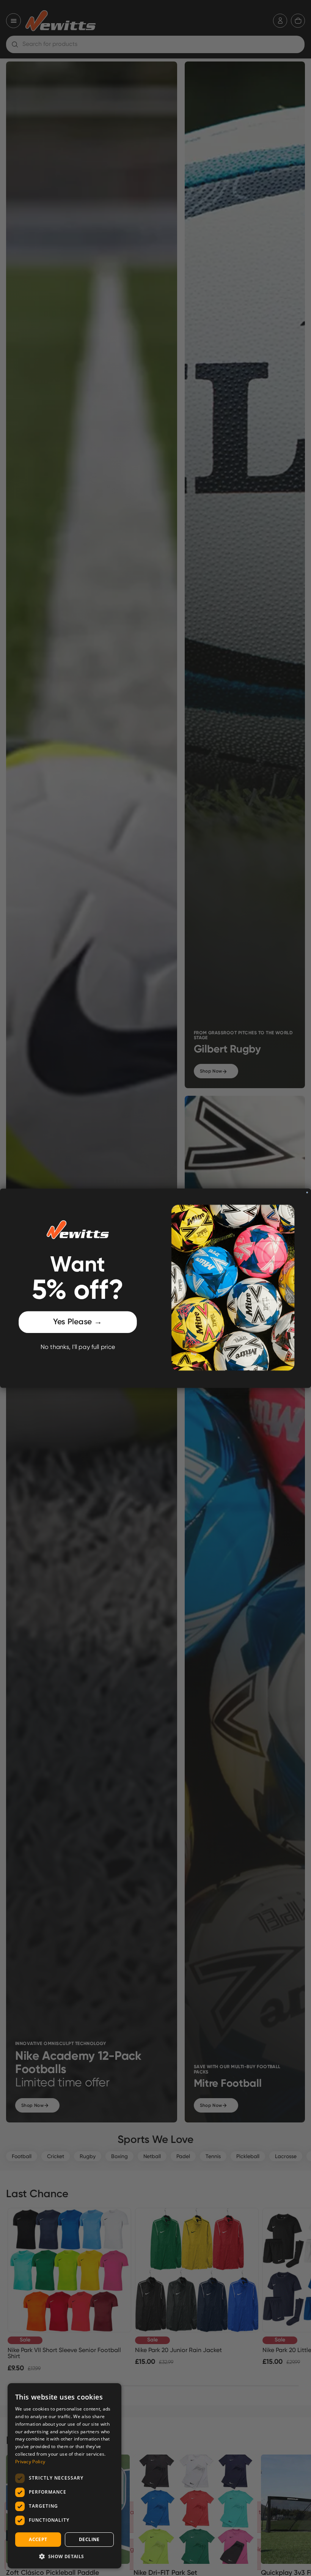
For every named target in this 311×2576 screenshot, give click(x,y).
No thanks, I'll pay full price (78, 1347)
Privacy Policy (30, 2462)
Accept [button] (38, 2539)
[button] (64, 2556)
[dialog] (64, 2476)
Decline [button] (89, 2539)
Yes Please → (78, 1322)
